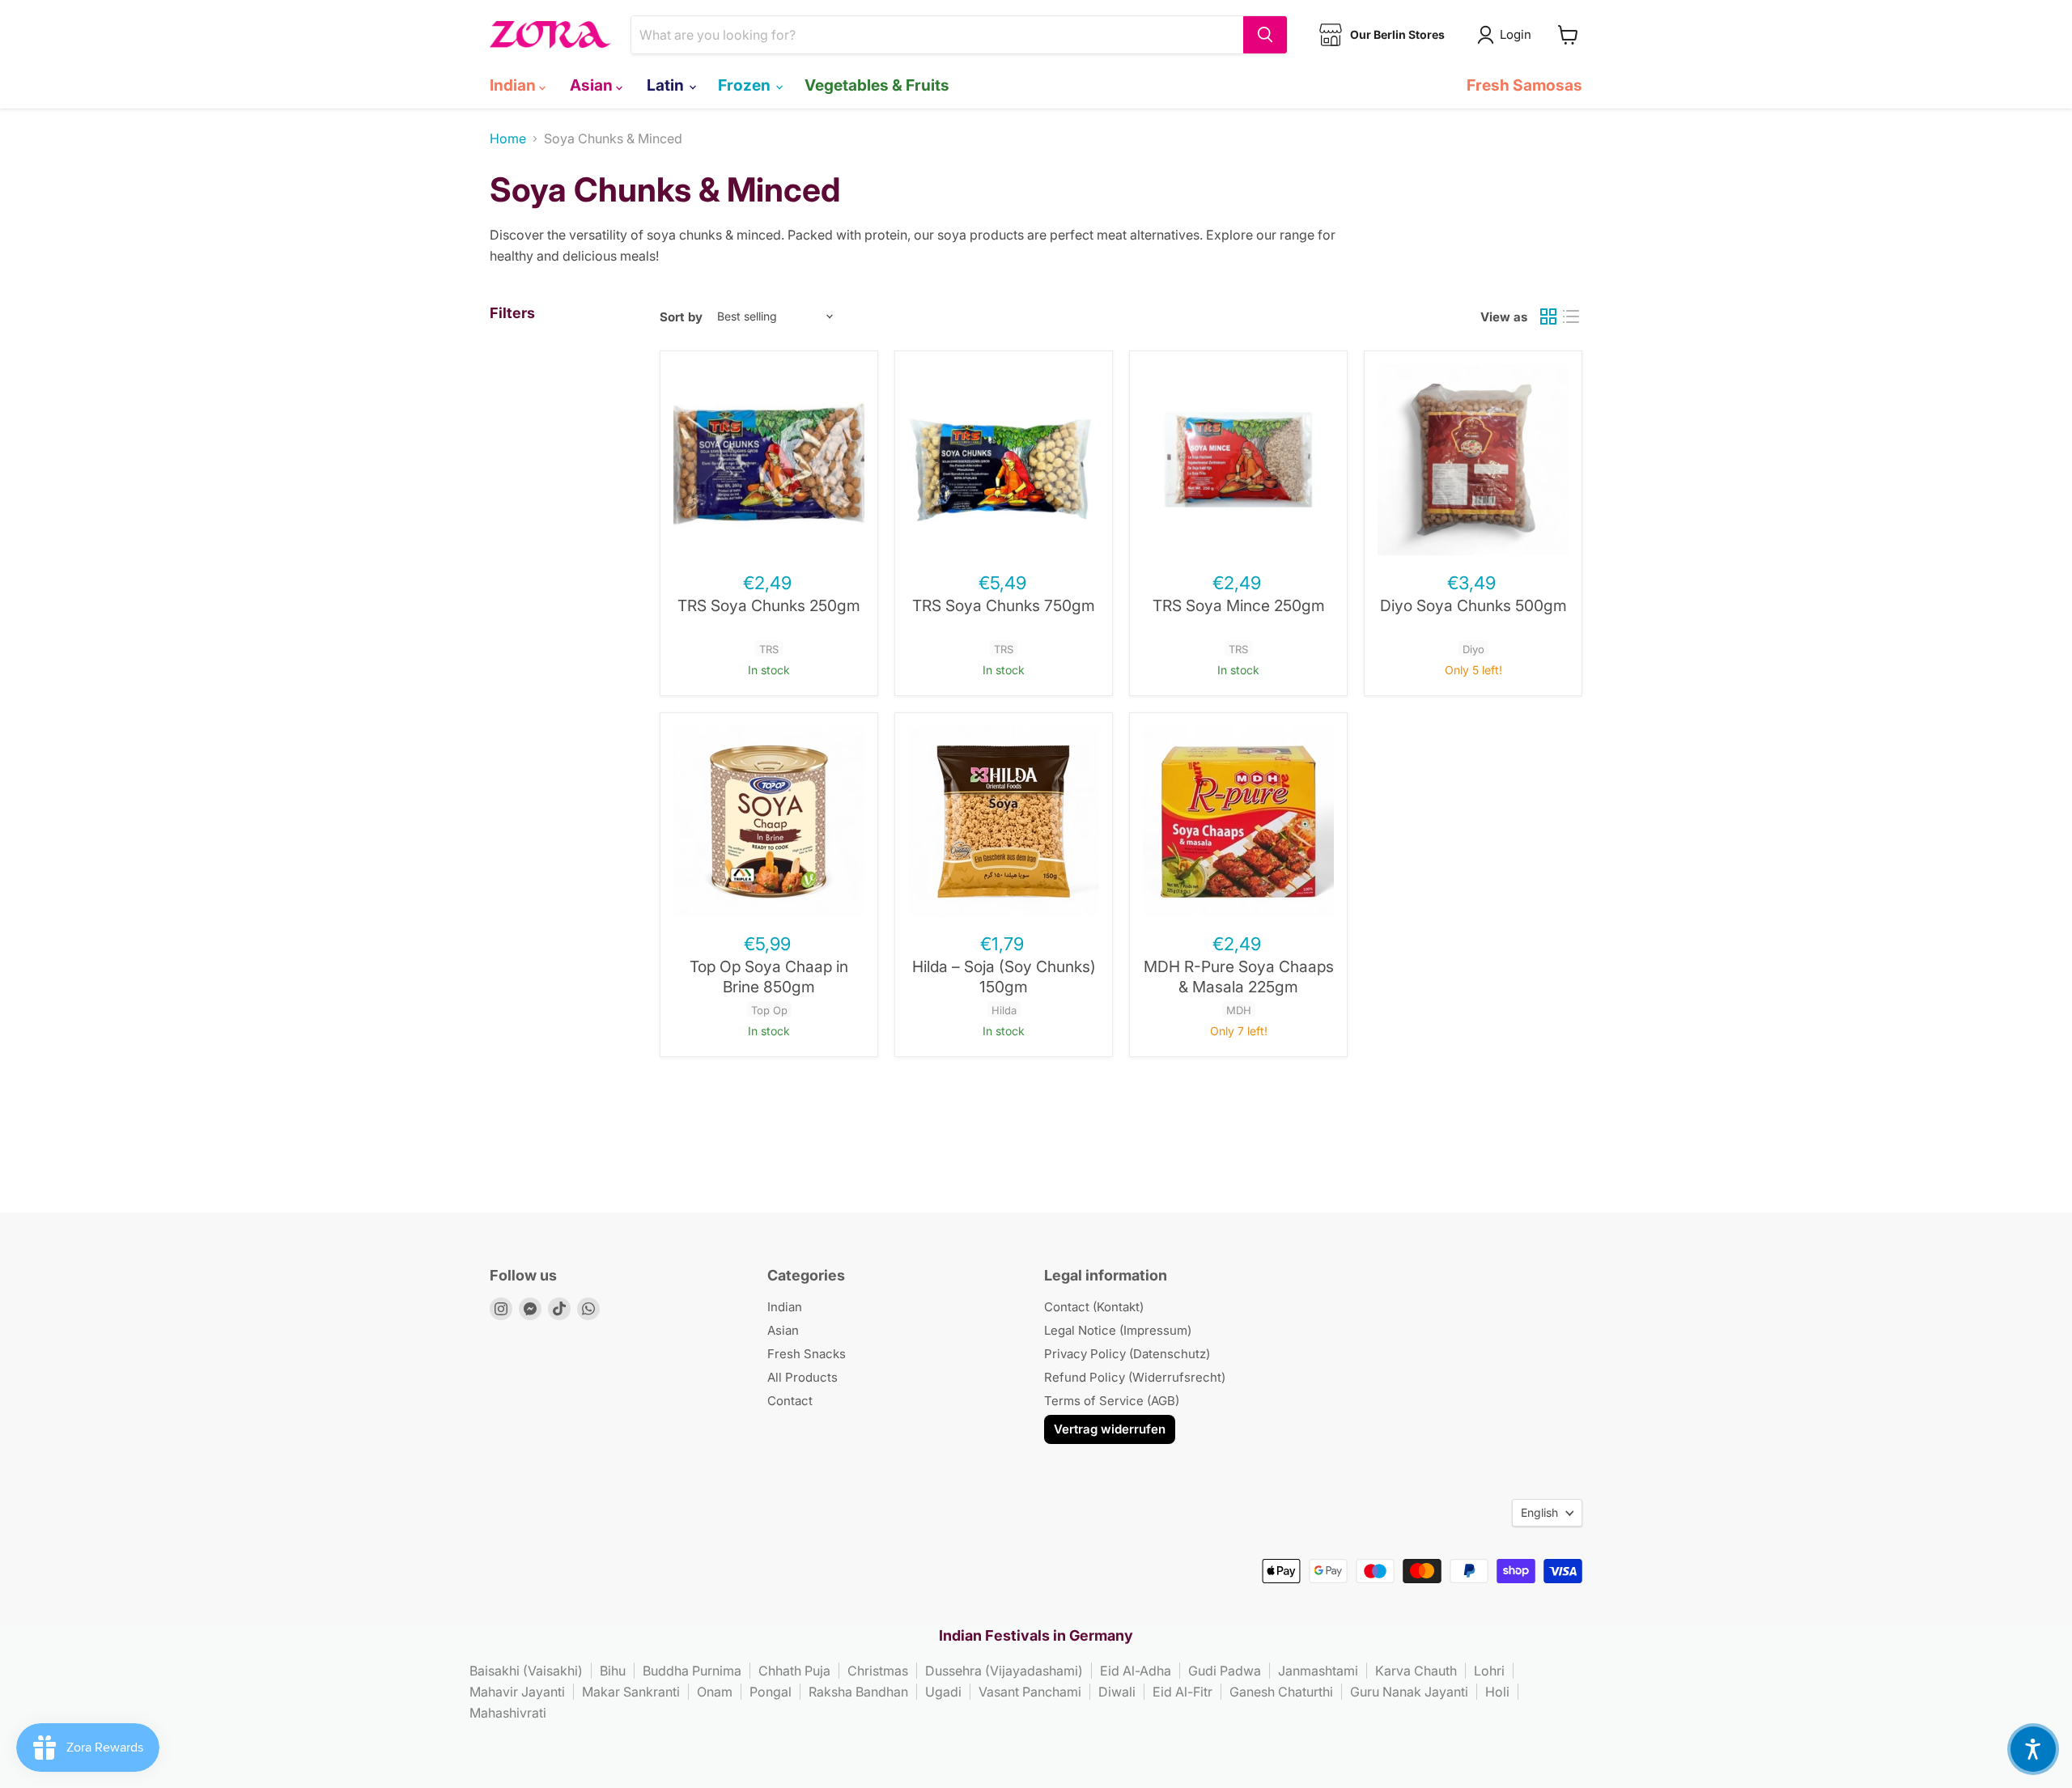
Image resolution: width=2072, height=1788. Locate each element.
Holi (1497, 1692)
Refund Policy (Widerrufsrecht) (1135, 1377)
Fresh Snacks (807, 1354)
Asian (593, 85)
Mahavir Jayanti (517, 1692)
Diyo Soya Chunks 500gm (1473, 605)
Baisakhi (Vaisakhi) (526, 1671)
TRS (769, 649)
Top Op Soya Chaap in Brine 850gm (769, 977)
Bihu (613, 1671)
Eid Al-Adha (1136, 1671)
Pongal (771, 1692)
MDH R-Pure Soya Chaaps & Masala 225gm (1239, 977)
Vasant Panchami (1030, 1692)
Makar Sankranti (631, 1692)
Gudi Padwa (1225, 1671)
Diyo (1473, 649)
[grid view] (1548, 316)
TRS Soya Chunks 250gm (769, 605)
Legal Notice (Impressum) (1118, 1330)
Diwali (1117, 1692)
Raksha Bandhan (858, 1692)
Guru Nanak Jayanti (1409, 1692)
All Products (802, 1377)
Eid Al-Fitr (1182, 1692)
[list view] (1571, 316)
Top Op (769, 1010)
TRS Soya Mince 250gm (1239, 605)
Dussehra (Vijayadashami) (1004, 1671)
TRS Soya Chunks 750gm (1004, 605)
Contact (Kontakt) (1094, 1307)
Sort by (681, 317)
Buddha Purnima (692, 1671)
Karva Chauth (1416, 1671)
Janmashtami (1318, 1671)
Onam (715, 1692)
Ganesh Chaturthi (1281, 1692)
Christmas (878, 1671)
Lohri (1489, 1671)
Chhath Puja (794, 1671)
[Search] (1265, 35)
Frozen (746, 85)
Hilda (1004, 1010)
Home (508, 138)
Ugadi (943, 1692)
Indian (514, 85)
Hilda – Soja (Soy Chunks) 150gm (1004, 977)
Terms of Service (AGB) (1112, 1401)
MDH (1239, 1010)
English (1539, 1512)
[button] (2033, 1749)
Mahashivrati (508, 1713)
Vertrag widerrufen (1110, 1429)
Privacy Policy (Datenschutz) (1127, 1354)
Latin (667, 85)
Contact (790, 1401)
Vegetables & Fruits (877, 85)
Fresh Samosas (1524, 85)
